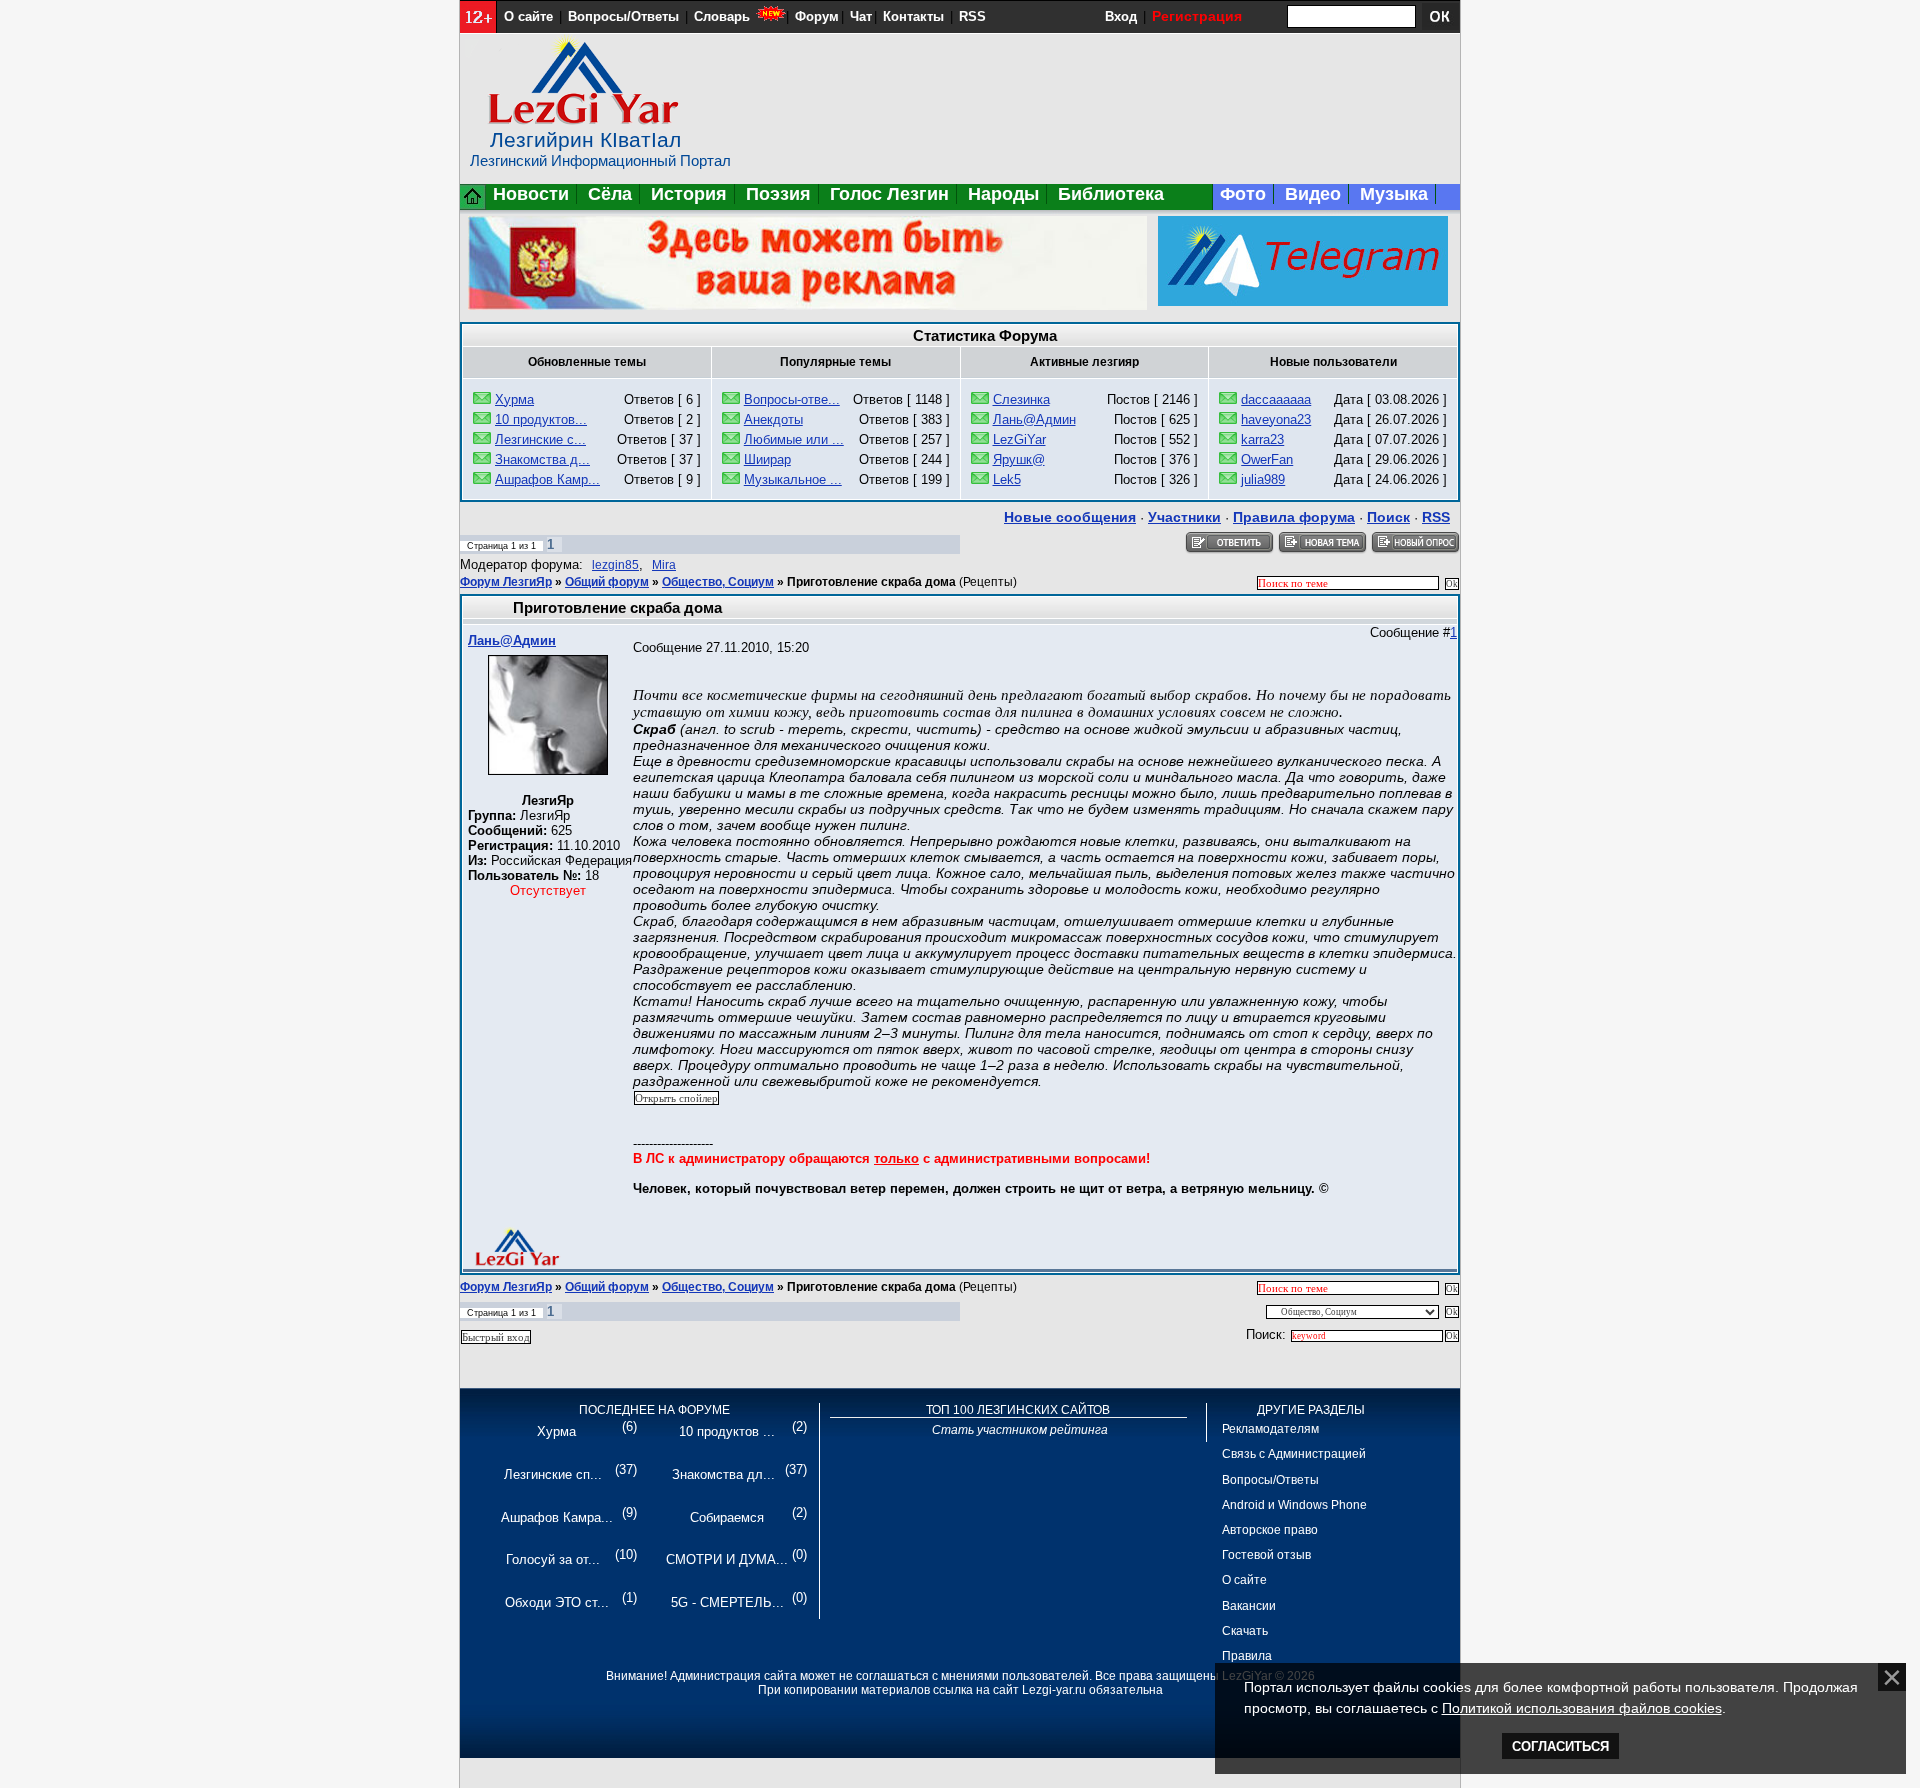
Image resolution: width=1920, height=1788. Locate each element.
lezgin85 (615, 565)
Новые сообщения (1070, 517)
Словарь (722, 16)
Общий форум (607, 582)
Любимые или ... (794, 439)
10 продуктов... (541, 419)
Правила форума (1294, 517)
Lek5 (1007, 479)
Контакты (913, 16)
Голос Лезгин (889, 194)
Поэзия (778, 194)
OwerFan (1267, 459)
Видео (1313, 194)
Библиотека (1111, 194)
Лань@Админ (1034, 419)
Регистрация (1197, 16)
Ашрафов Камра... (557, 1517)
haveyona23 (1276, 419)
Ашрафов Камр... (547, 479)
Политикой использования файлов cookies (1582, 1708)
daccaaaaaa (1276, 399)
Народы (1003, 194)
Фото (1243, 194)
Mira (664, 565)
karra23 (1262, 439)
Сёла (610, 194)
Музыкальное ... (793, 479)
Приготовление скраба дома (871, 582)
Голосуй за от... (553, 1559)
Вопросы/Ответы (623, 16)
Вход (1121, 16)
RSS (972, 16)
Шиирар (767, 459)
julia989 (1263, 479)
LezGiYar (1019, 439)
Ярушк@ (1019, 459)
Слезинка (1021, 399)
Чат (861, 16)
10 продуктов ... (727, 1431)
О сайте (528, 16)
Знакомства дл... (723, 1474)
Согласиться (1560, 1746)
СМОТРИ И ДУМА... (727, 1559)
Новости (531, 194)
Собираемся (727, 1517)
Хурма (514, 399)
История (689, 194)
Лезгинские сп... (553, 1474)
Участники (1184, 517)
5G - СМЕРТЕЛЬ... (727, 1602)
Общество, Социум (718, 582)
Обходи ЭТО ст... (557, 1602)
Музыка (1394, 194)
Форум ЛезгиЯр (506, 582)
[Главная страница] (473, 205)
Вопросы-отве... (792, 399)
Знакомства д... (542, 459)
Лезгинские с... (540, 439)
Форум (817, 16)
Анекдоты (773, 419)
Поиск (1388, 517)
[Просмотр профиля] (548, 770)
